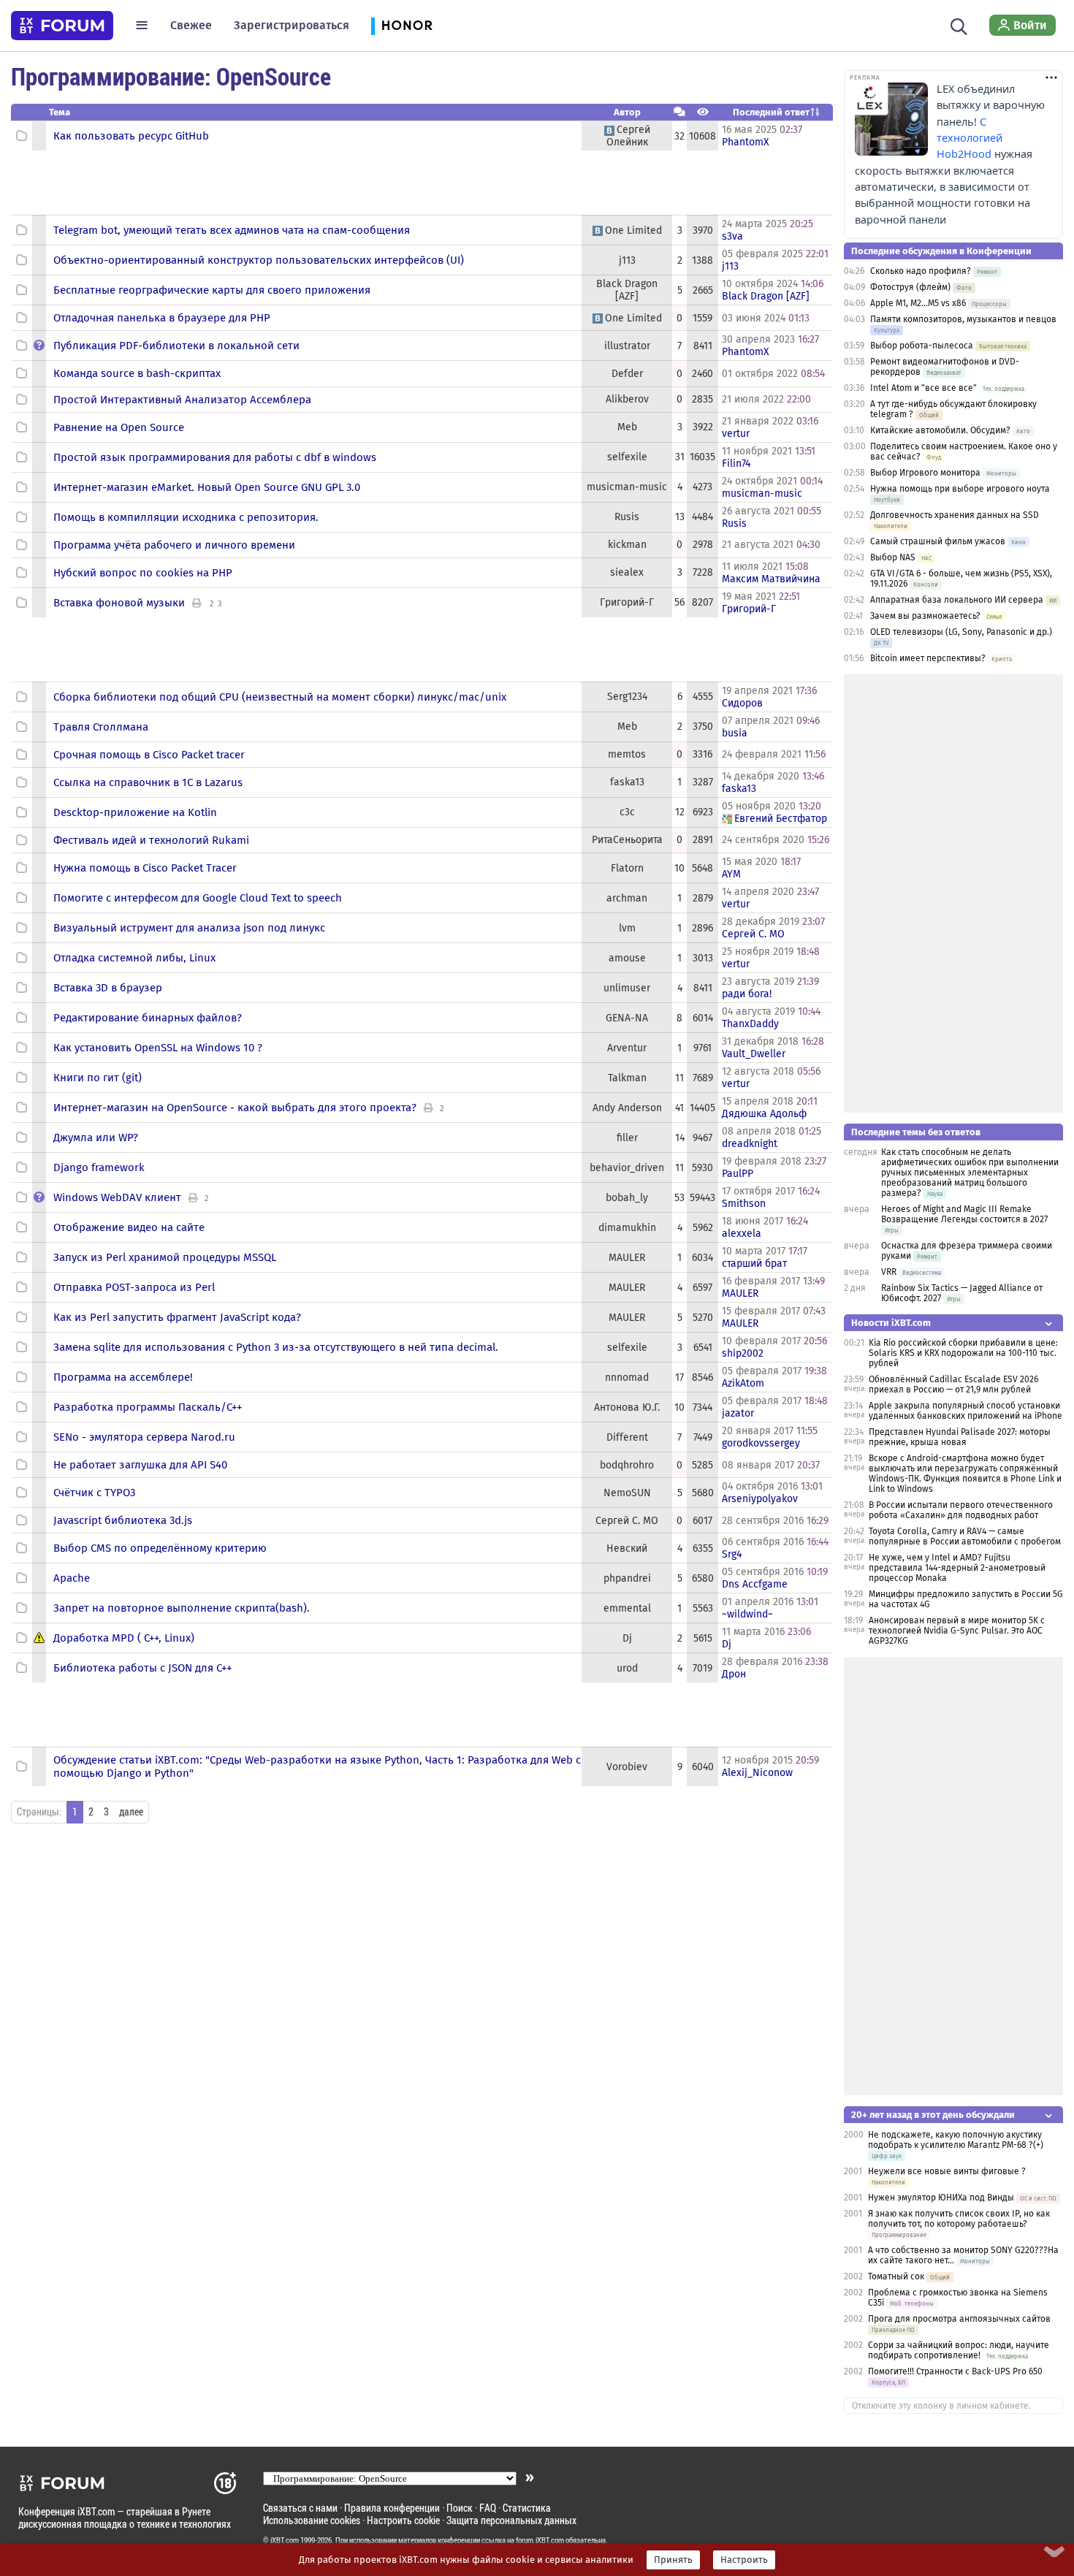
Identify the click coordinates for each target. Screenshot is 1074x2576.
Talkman (627, 1078)
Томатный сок (896, 2276)
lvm (627, 928)
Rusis (627, 517)
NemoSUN (627, 1493)
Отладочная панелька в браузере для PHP (162, 318)
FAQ (488, 2508)
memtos (627, 754)
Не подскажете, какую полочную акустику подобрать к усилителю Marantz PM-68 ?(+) (956, 2140)
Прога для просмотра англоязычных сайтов (959, 2319)
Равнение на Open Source (119, 427)
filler (627, 1138)
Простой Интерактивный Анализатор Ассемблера (182, 400)
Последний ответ (771, 112)
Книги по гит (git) (98, 1078)
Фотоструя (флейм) (910, 287)
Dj (627, 1638)
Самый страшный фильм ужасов (938, 541)
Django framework (99, 1167)
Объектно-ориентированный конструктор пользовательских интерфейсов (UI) (259, 260)
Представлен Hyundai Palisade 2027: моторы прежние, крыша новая (960, 1437)
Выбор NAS (893, 557)
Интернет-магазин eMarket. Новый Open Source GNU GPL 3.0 (207, 487)
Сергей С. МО (627, 1521)
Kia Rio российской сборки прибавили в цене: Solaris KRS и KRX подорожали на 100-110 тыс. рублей (963, 1353)
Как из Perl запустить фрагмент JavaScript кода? (177, 1317)
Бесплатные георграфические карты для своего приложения (212, 290)
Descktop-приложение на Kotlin (135, 812)
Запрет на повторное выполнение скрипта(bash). (182, 1608)
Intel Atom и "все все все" (923, 388)
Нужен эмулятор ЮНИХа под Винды (941, 2198)
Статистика (527, 2508)
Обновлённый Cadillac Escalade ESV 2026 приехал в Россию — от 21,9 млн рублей (953, 1384)
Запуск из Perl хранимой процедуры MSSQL (165, 1257)
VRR (889, 1272)
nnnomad (627, 1377)
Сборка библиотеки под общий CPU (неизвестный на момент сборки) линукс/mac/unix (280, 697)
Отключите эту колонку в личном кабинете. (941, 2406)
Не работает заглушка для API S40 (140, 1465)
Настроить (744, 2560)
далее (131, 1812)
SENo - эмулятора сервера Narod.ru (144, 1437)
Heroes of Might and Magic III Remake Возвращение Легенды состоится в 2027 (964, 1214)
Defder (627, 374)
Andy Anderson (627, 1108)
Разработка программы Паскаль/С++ (148, 1407)
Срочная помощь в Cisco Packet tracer (149, 755)
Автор (627, 112)
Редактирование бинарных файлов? (148, 1018)
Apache (72, 1578)
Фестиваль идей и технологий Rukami (151, 840)
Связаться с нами (300, 2508)
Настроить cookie (403, 2520)
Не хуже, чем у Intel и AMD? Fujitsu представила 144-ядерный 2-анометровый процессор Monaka (957, 1568)
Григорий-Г (627, 602)
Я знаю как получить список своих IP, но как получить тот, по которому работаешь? (959, 2219)
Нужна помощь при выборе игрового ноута (960, 489)
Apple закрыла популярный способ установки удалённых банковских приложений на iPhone (966, 1411)
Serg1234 (627, 697)
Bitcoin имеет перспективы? (928, 658)
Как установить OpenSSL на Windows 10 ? (158, 1048)
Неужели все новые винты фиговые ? (947, 2171)
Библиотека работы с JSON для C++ (142, 1668)
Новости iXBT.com (891, 1323)
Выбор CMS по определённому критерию (160, 1548)
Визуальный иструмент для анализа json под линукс (189, 928)
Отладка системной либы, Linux (134, 958)
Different (627, 1437)
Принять (673, 2560)
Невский (627, 1548)
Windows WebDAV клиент (117, 1197)
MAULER (627, 1258)
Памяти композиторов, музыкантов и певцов (963, 319)
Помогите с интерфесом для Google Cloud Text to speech (198, 898)
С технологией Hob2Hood (970, 138)
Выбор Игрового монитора (926, 473)
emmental (627, 1608)
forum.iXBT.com (540, 2540)
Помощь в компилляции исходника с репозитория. (186, 517)
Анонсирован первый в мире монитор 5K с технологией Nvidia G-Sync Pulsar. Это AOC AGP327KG (957, 1631)
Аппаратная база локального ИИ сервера (957, 600)
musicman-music (627, 487)
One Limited (633, 230)
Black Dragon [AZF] (627, 290)
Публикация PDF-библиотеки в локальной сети (176, 346)
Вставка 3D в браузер (108, 988)
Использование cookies (312, 2520)
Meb (627, 427)
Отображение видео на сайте (129, 1227)
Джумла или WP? (96, 1138)
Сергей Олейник (628, 136)
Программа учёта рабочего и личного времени (174, 545)
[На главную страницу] (62, 26)
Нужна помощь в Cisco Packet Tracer (145, 868)
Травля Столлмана (101, 727)
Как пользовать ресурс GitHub (131, 136)
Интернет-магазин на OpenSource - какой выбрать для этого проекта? (235, 1108)
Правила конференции (392, 2508)
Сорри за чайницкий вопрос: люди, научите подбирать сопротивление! (959, 2350)
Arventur (627, 1048)
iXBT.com (285, 2540)
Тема (60, 112)
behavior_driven (627, 1168)
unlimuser (627, 988)
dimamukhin (627, 1228)
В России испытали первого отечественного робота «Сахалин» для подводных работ (961, 1510)
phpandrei (627, 1578)
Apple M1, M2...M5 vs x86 (918, 303)
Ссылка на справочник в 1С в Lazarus (148, 782)
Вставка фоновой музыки (119, 603)
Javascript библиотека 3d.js (123, 1520)
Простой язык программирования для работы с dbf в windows (215, 457)
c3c (627, 812)
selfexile (627, 457)
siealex (627, 572)
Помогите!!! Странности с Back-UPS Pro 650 (955, 2371)
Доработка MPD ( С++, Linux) (124, 1638)
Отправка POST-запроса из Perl (134, 1287)
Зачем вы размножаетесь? (925, 616)
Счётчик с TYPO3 (94, 1493)
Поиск (460, 2508)
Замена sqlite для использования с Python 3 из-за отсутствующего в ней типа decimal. (276, 1347)
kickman (627, 545)
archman (627, 898)
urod (627, 1668)
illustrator (627, 346)
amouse (627, 958)
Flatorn (627, 868)
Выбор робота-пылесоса (922, 346)
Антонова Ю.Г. (627, 1407)
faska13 (627, 782)
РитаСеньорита (627, 840)
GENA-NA (627, 1018)
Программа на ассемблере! (123, 1377)
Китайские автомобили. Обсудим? (940, 430)
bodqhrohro (627, 1465)
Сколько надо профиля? (921, 271)
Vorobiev (627, 1767)
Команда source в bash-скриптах (137, 373)
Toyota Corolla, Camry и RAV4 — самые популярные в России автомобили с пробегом (965, 1536)
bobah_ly (627, 1198)
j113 (627, 260)
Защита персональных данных (511, 2520)
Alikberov (627, 399)
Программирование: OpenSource (171, 76)
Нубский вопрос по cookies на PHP (143, 573)
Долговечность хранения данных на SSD (955, 515)
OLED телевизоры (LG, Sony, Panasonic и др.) (961, 632)
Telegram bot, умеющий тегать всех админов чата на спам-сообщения (232, 230)
